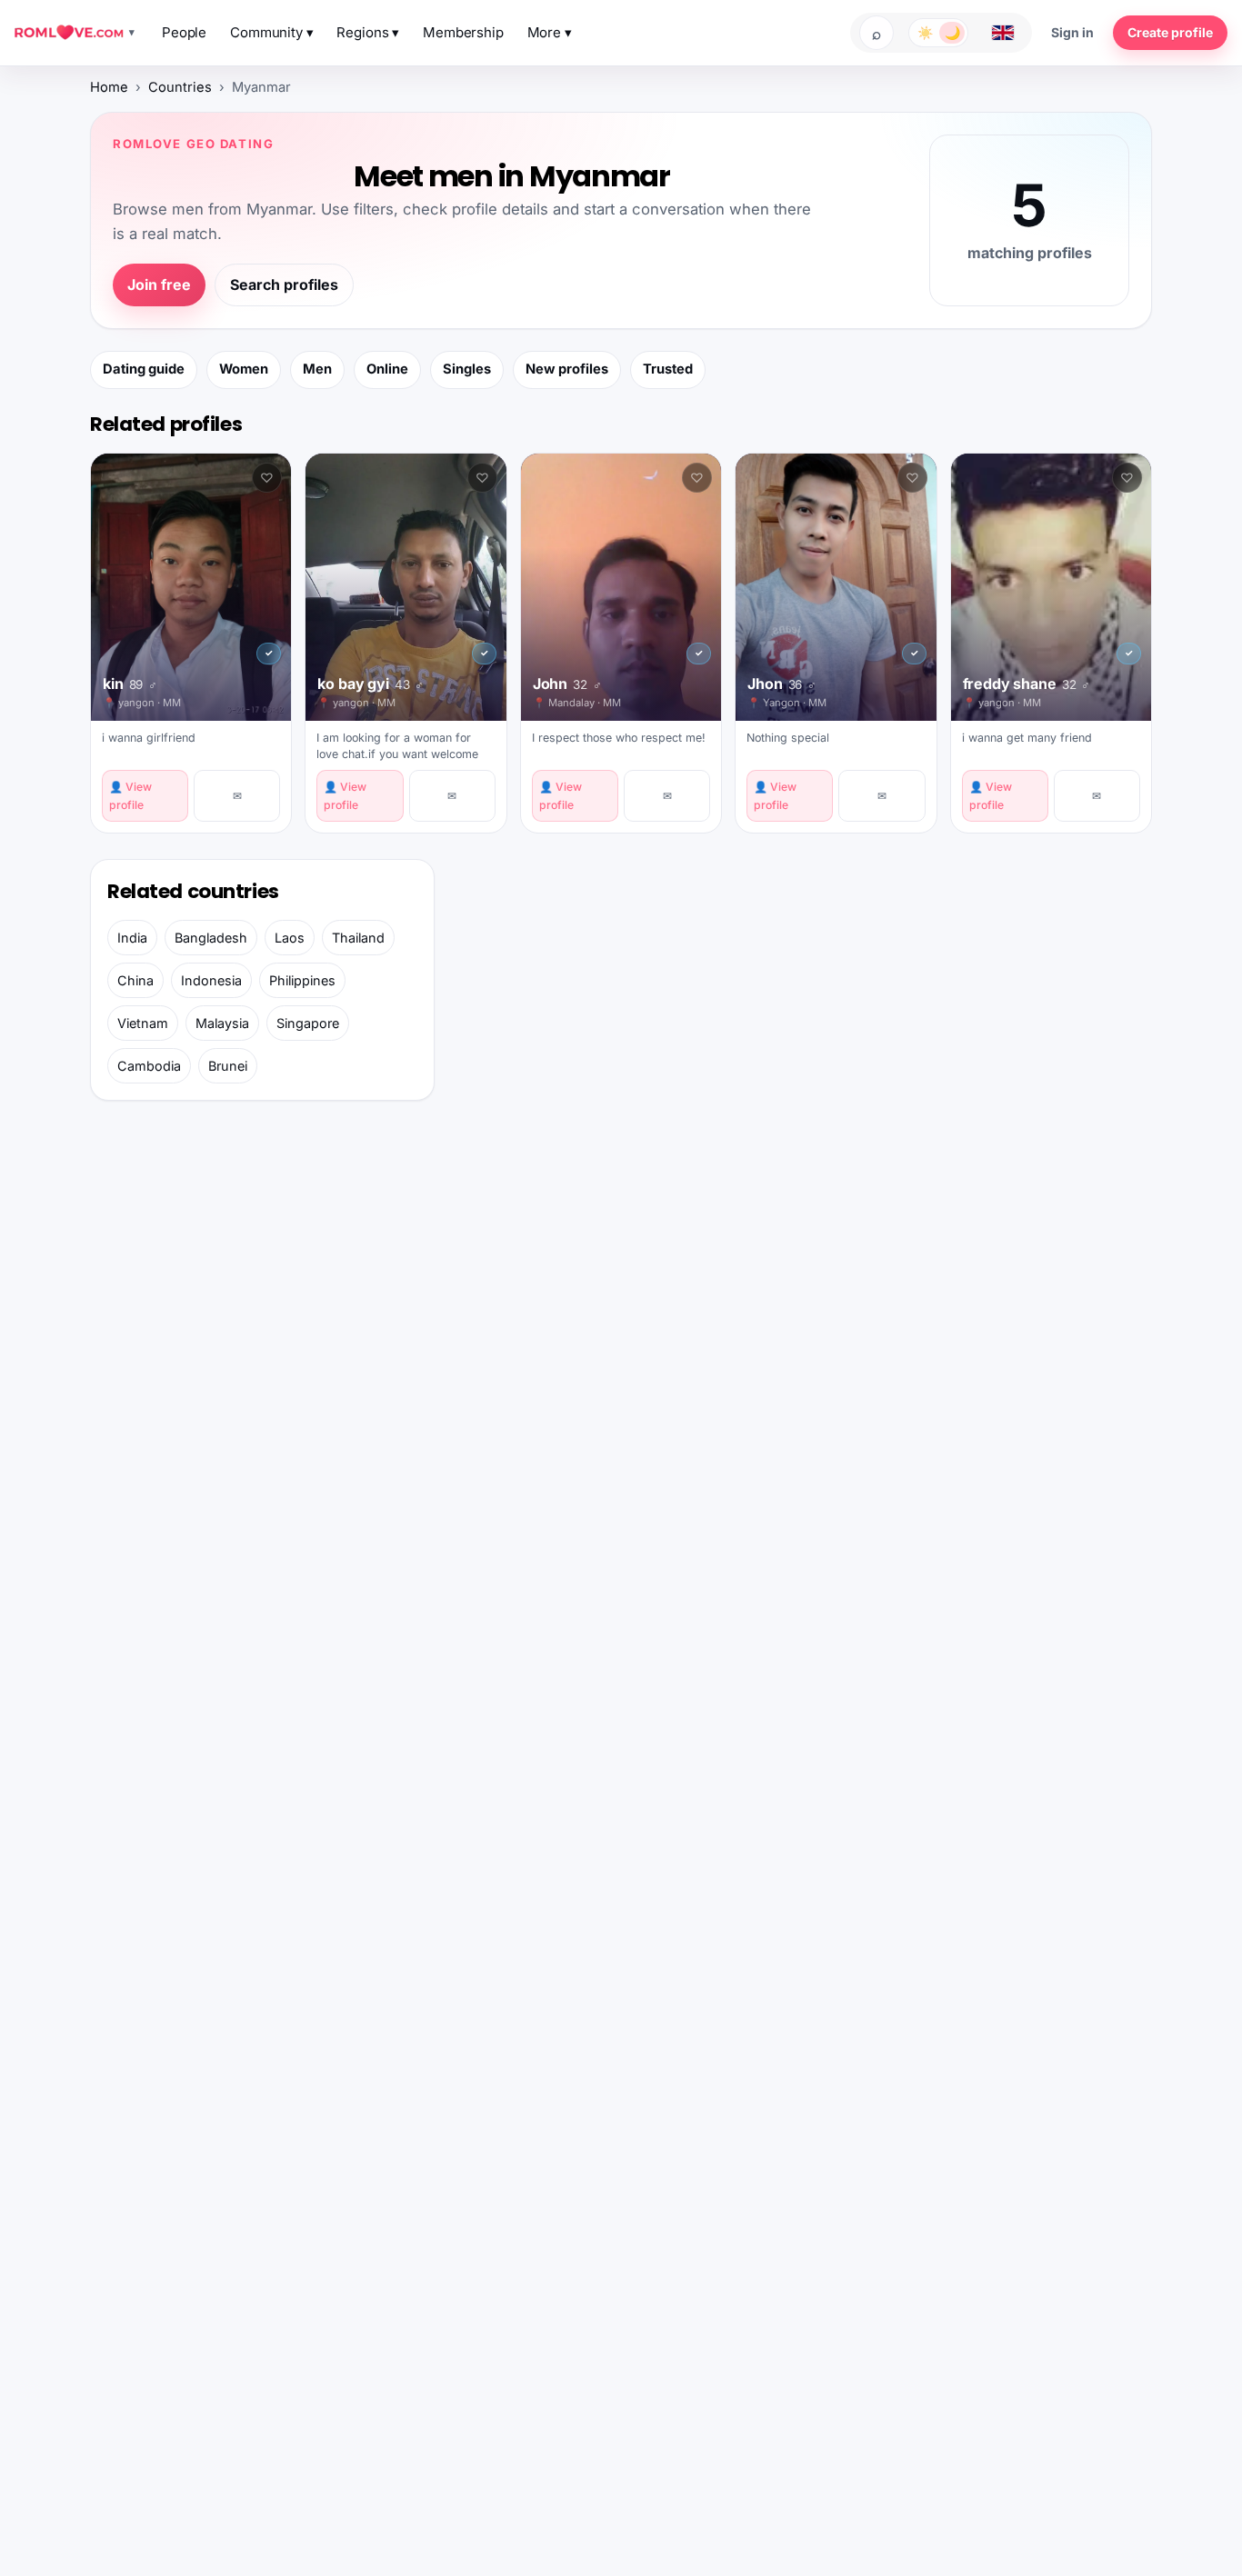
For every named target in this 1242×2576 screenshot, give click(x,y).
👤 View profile (130, 795)
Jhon (782, 684)
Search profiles (284, 285)
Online (387, 369)
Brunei (228, 1066)
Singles (467, 369)
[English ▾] (1003, 33)
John (567, 684)
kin (130, 684)
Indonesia (211, 980)
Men (317, 369)
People (184, 32)
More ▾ (550, 32)
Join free (159, 285)
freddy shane (1027, 684)
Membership (463, 32)
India (132, 938)
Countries (180, 87)
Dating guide (144, 369)
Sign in (1072, 32)
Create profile (1170, 32)
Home (109, 87)
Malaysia (222, 1023)
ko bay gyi (371, 684)
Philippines (302, 980)
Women (244, 369)
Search (876, 33)
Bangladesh (211, 938)
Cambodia (149, 1066)
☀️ (925, 32)
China (135, 980)
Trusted (668, 369)
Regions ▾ (368, 32)
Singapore (308, 1023)
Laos (290, 938)
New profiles (567, 369)
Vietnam (143, 1023)
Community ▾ (271, 32)
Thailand (358, 938)
